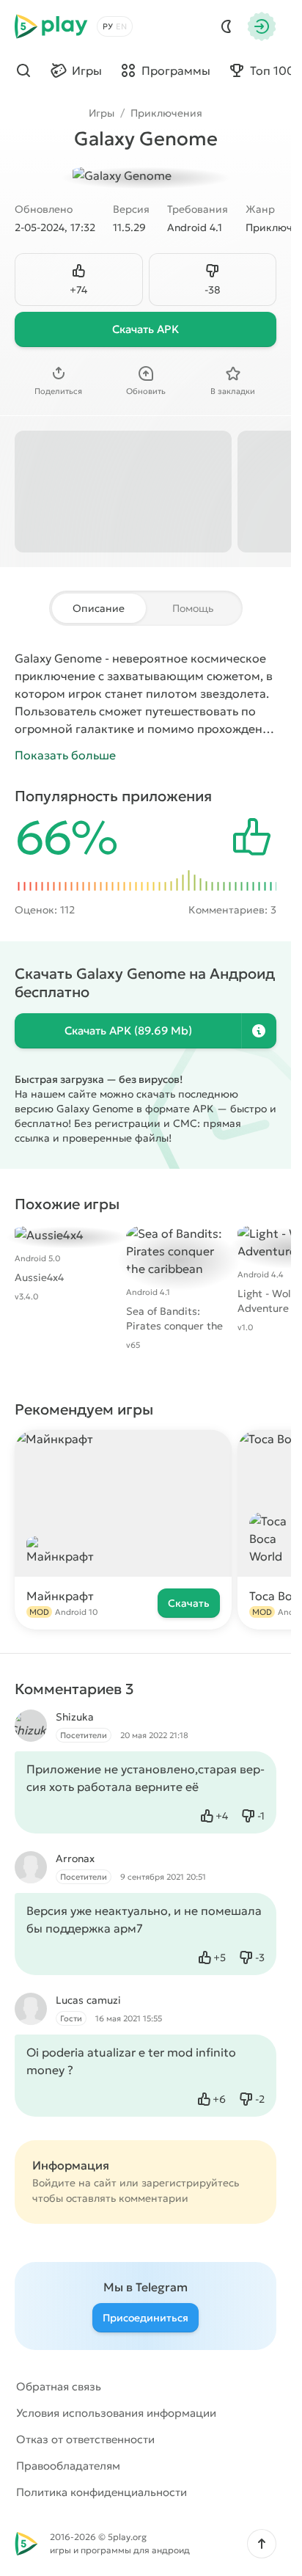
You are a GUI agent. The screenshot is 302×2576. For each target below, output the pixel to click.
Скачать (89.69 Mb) (128, 1030)
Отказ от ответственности (85, 2439)
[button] (262, 2544)
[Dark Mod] (226, 26)
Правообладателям (68, 2466)
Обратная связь (59, 2386)
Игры (102, 113)
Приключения (166, 113)
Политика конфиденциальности (102, 2492)
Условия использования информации (116, 2413)
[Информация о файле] (259, 1031)
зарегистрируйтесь (190, 2183)
